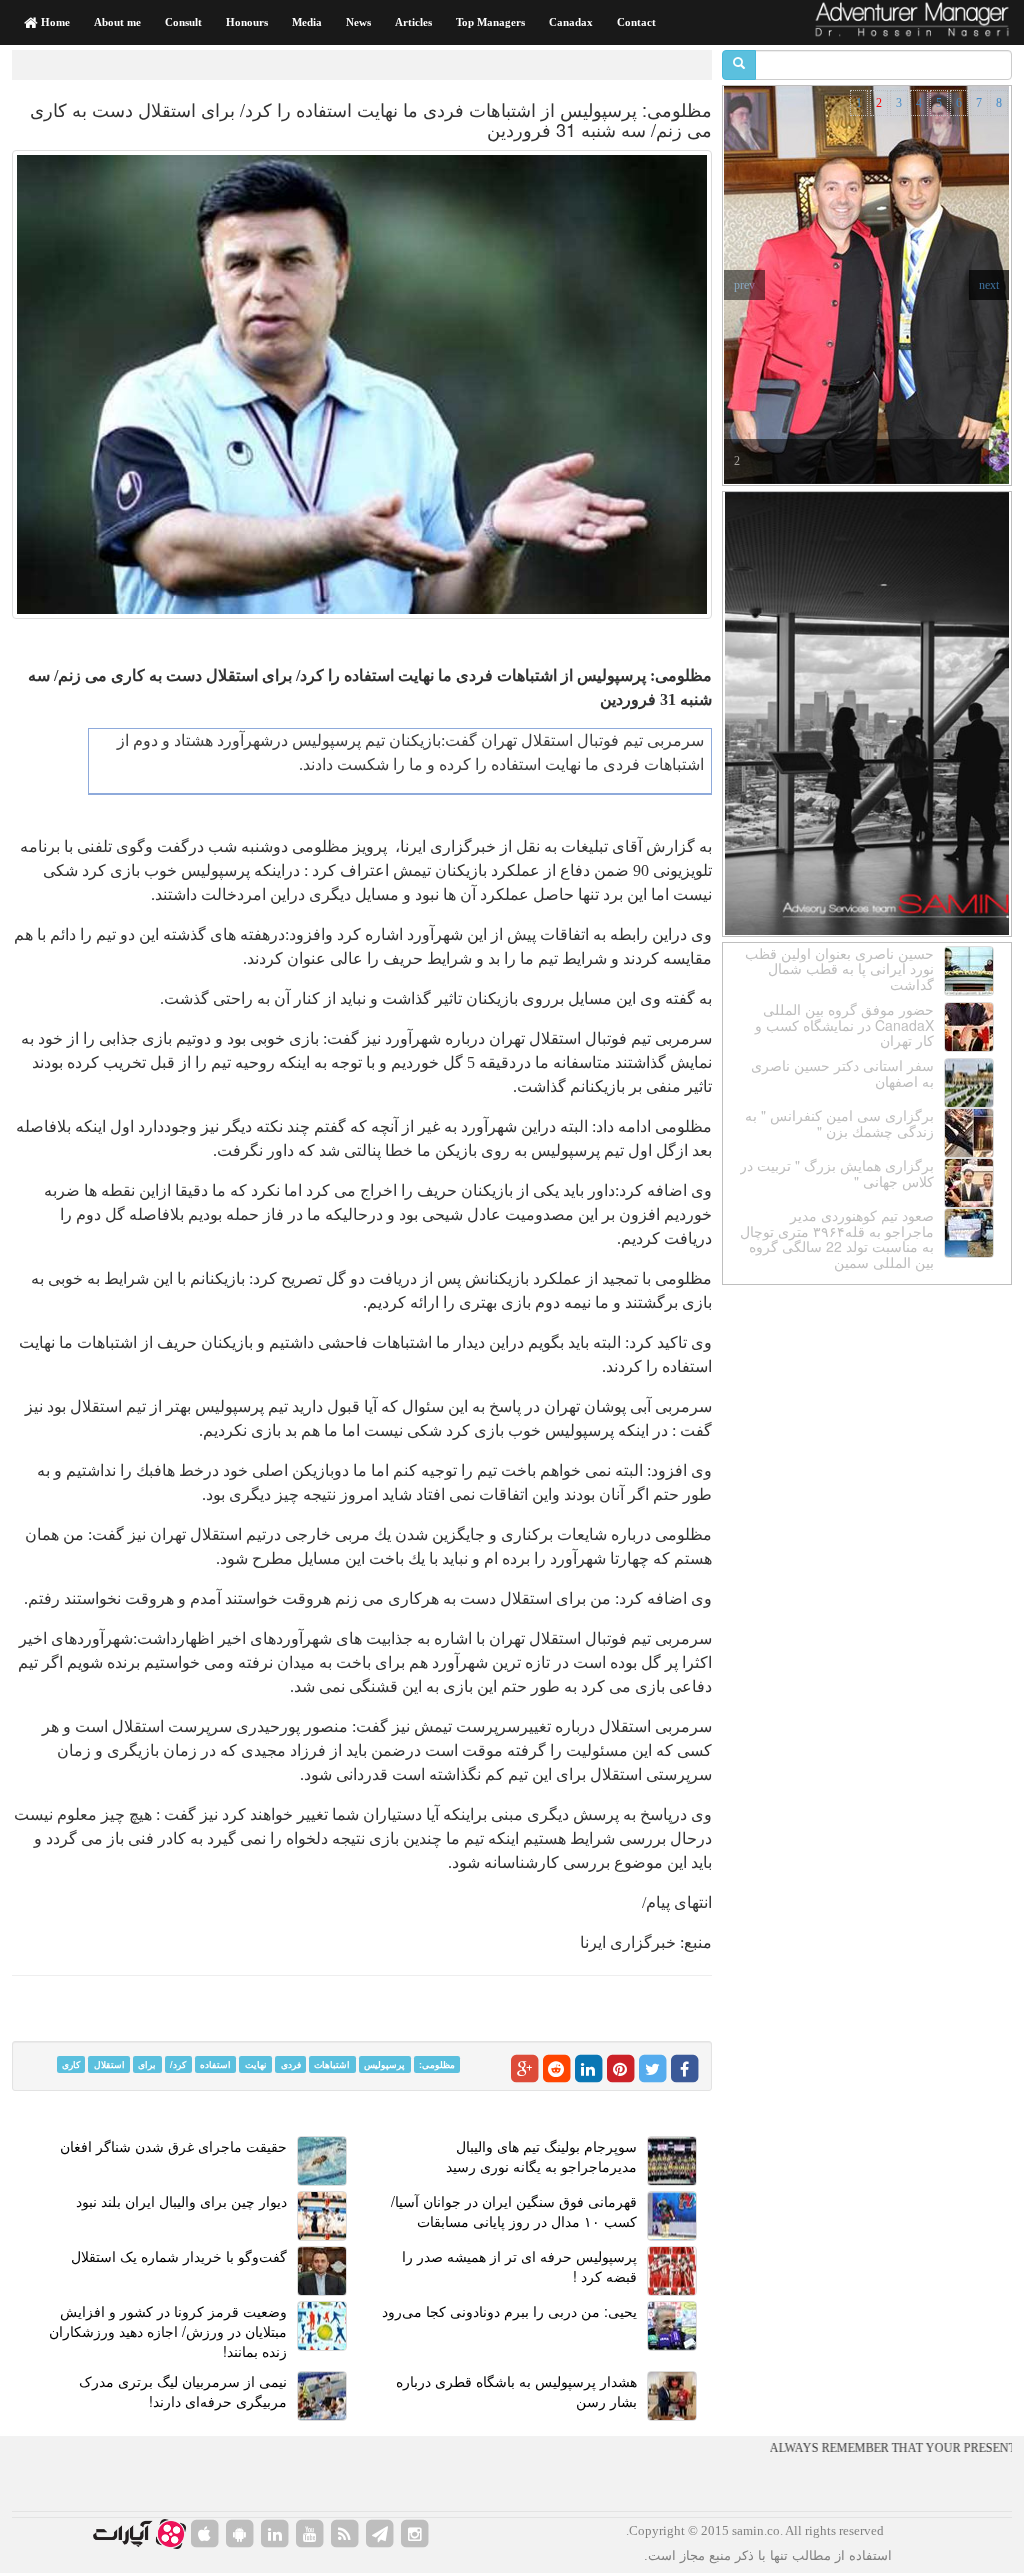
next (989, 285)
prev (744, 285)
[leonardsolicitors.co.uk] (345, 2534)
